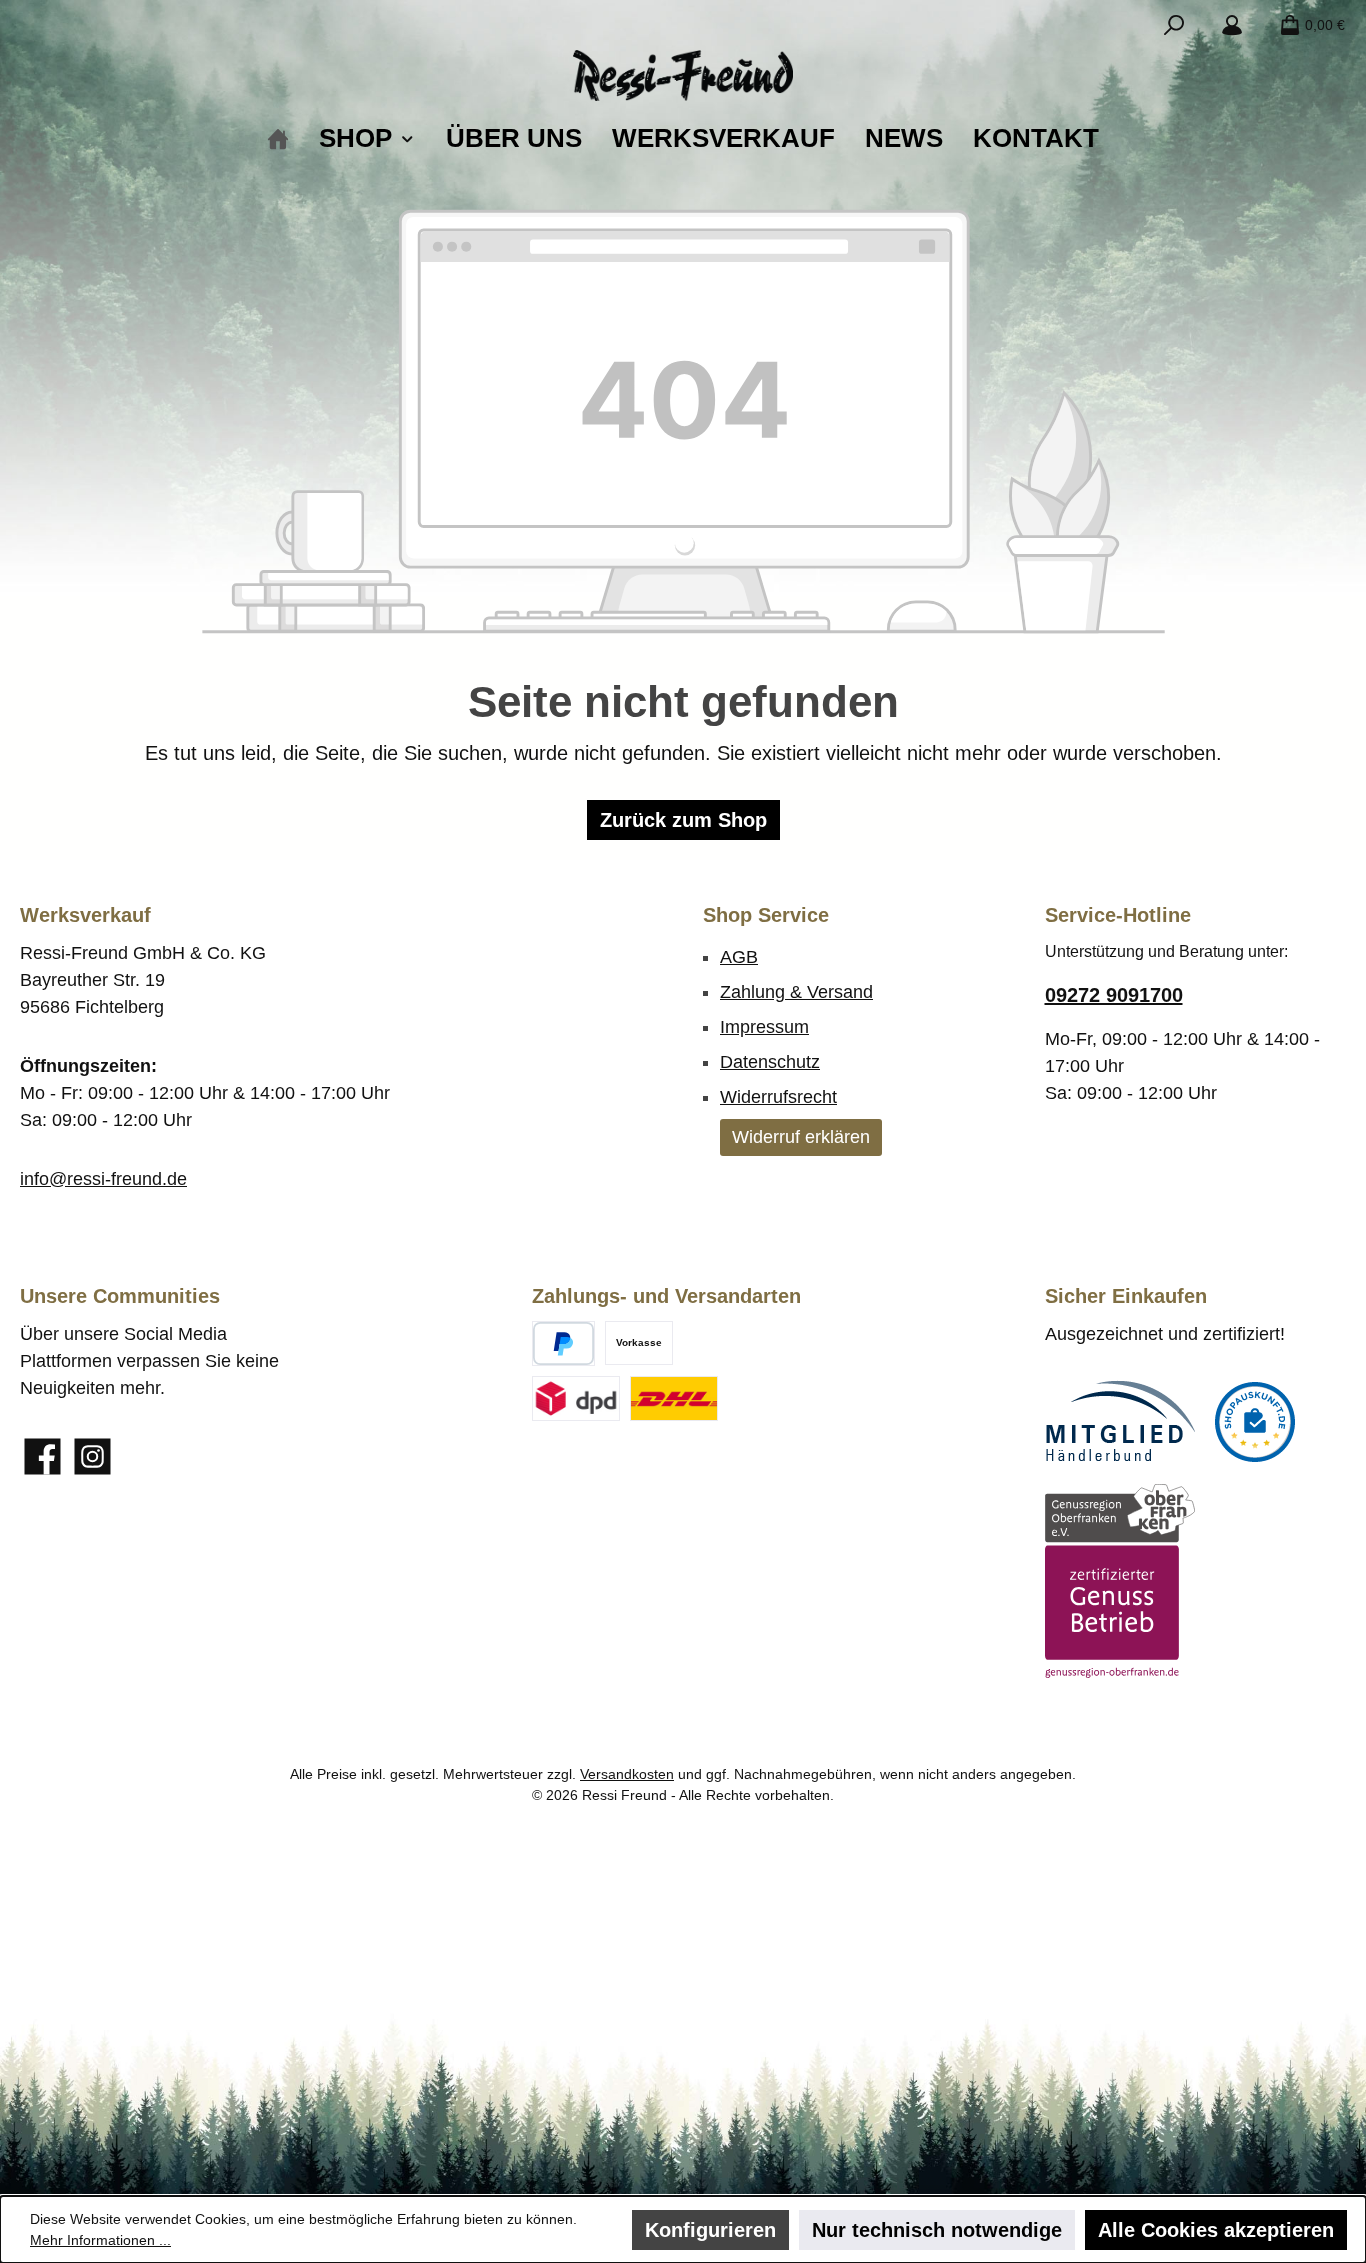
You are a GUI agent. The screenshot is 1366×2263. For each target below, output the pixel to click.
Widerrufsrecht (778, 1097)
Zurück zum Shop (683, 820)
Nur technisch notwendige (937, 2230)
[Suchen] (1174, 25)
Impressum (764, 1027)
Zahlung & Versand (796, 992)
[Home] (278, 138)
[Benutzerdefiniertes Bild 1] (1120, 1422)
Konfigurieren (710, 2230)
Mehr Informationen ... (100, 2240)
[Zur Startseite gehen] (683, 75)
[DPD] (576, 1398)
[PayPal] (563, 1343)
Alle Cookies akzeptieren (1216, 2230)
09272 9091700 (1114, 995)
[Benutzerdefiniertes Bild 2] (1255, 1422)
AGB (739, 957)
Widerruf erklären (801, 1137)
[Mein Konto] (1232, 25)
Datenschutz (770, 1062)
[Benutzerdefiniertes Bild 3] (1120, 1581)
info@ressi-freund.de (103, 1179)
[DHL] (674, 1398)
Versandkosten (627, 1774)
